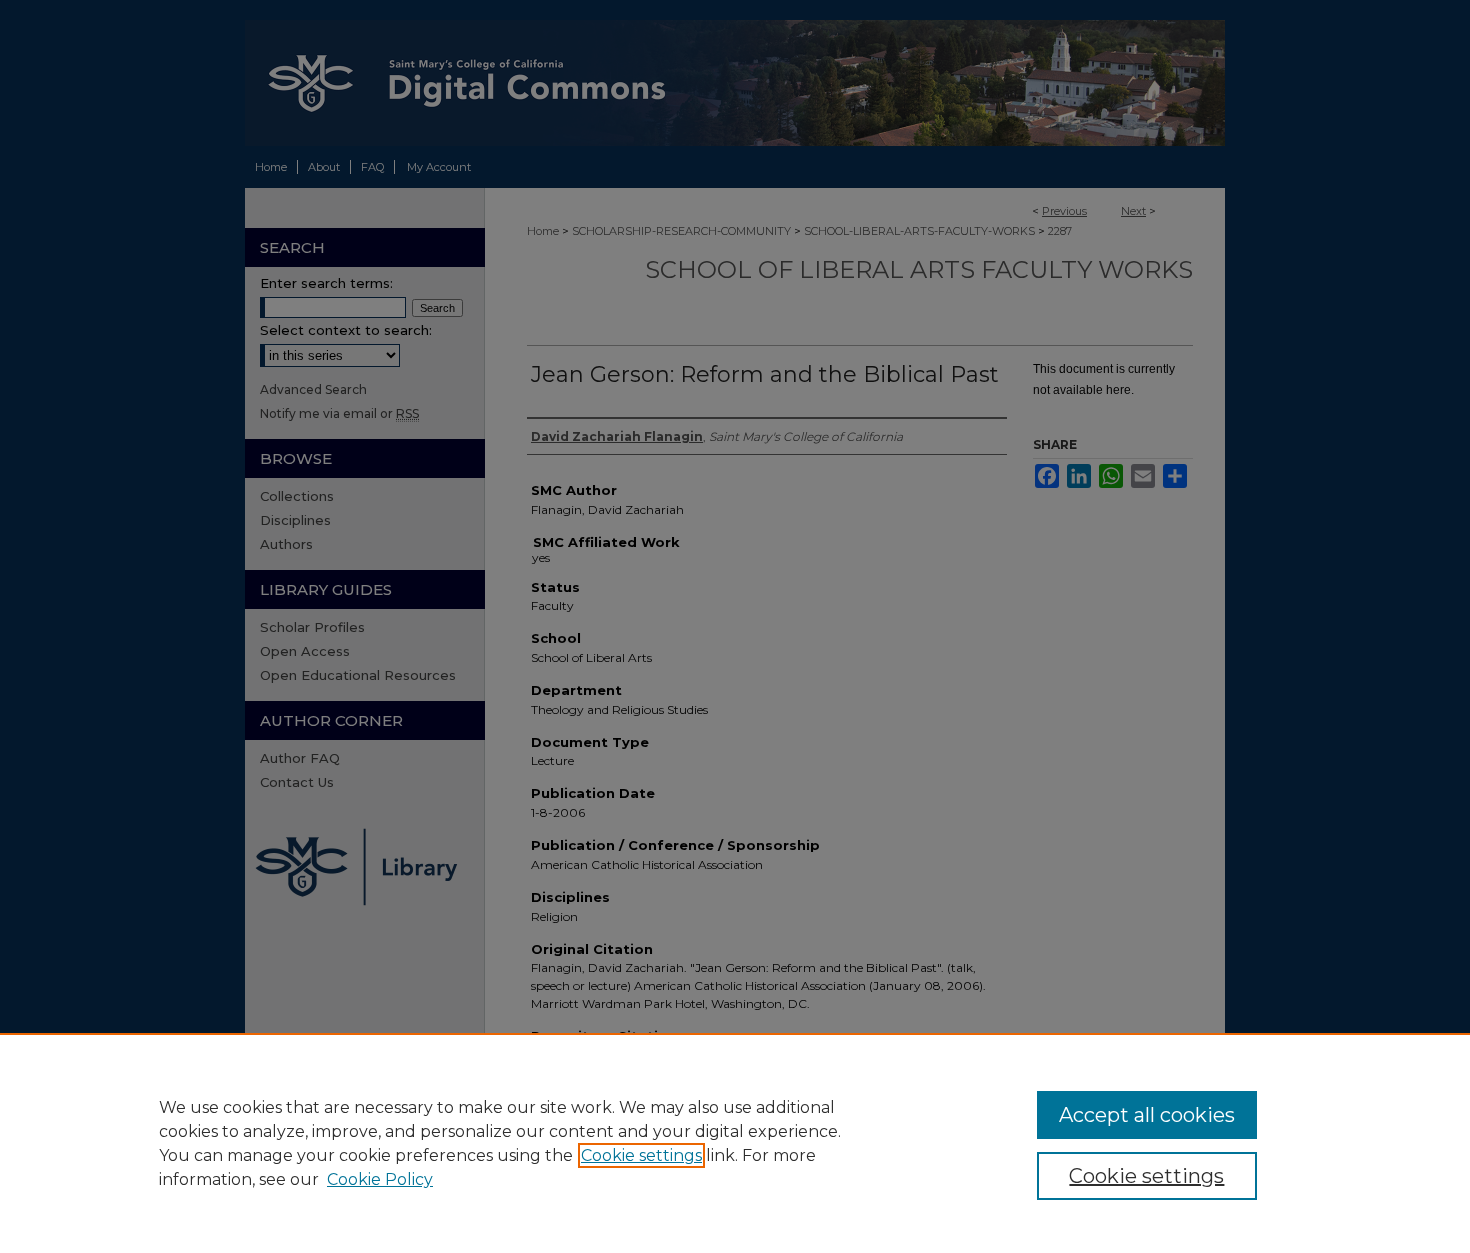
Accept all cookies (1147, 1115)
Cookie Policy (380, 1179)
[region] (735, 1143)
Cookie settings (641, 1155)
